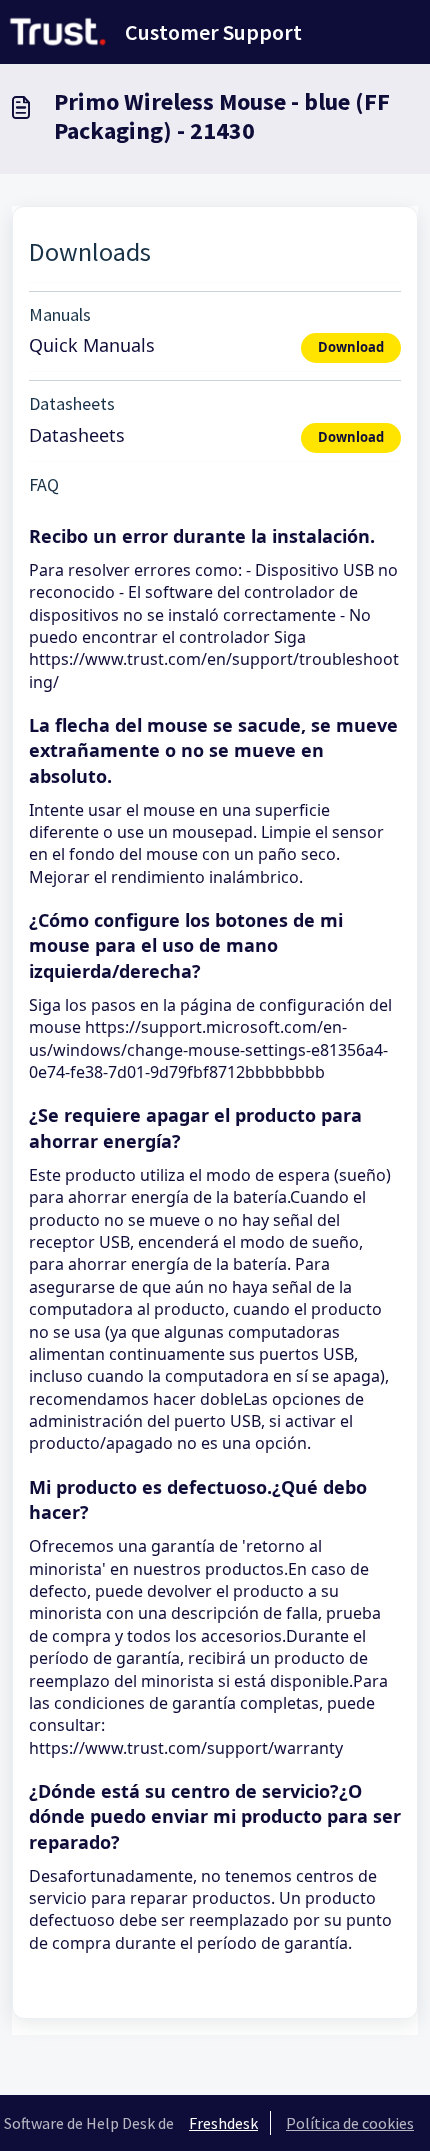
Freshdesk (223, 2123)
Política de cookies (350, 2123)
